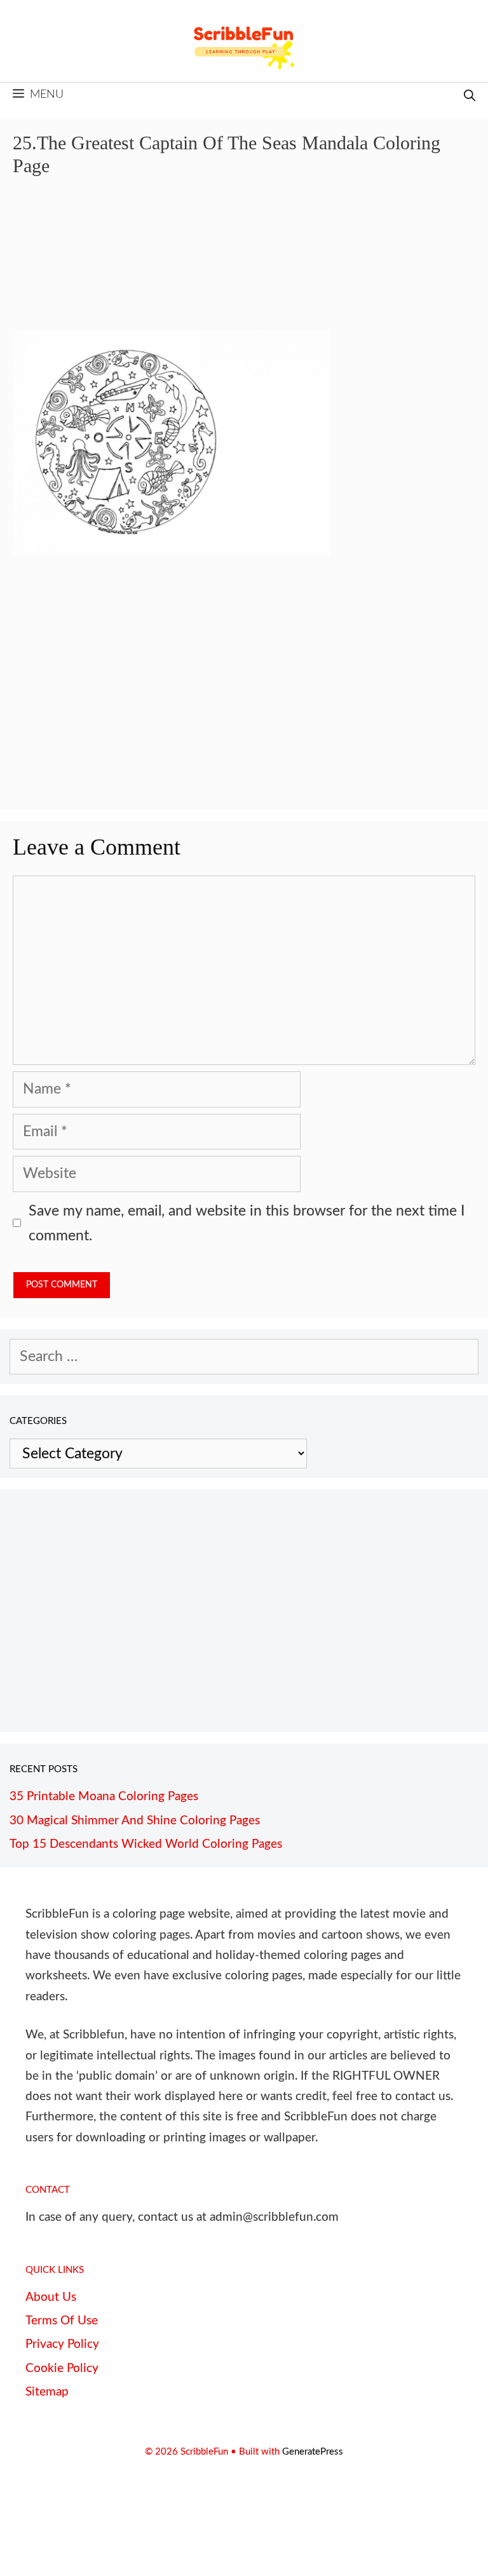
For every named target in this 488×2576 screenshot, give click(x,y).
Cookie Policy (62, 2369)
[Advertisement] (244, 263)
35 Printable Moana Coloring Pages (104, 1797)
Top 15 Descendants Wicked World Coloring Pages (146, 1844)
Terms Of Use (62, 2321)
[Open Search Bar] (470, 97)
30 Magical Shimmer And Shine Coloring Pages (135, 1821)
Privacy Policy (62, 2344)
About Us (51, 2297)
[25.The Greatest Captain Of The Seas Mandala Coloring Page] (172, 551)
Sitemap (47, 2392)
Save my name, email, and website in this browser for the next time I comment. (247, 1223)
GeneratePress (313, 2452)
